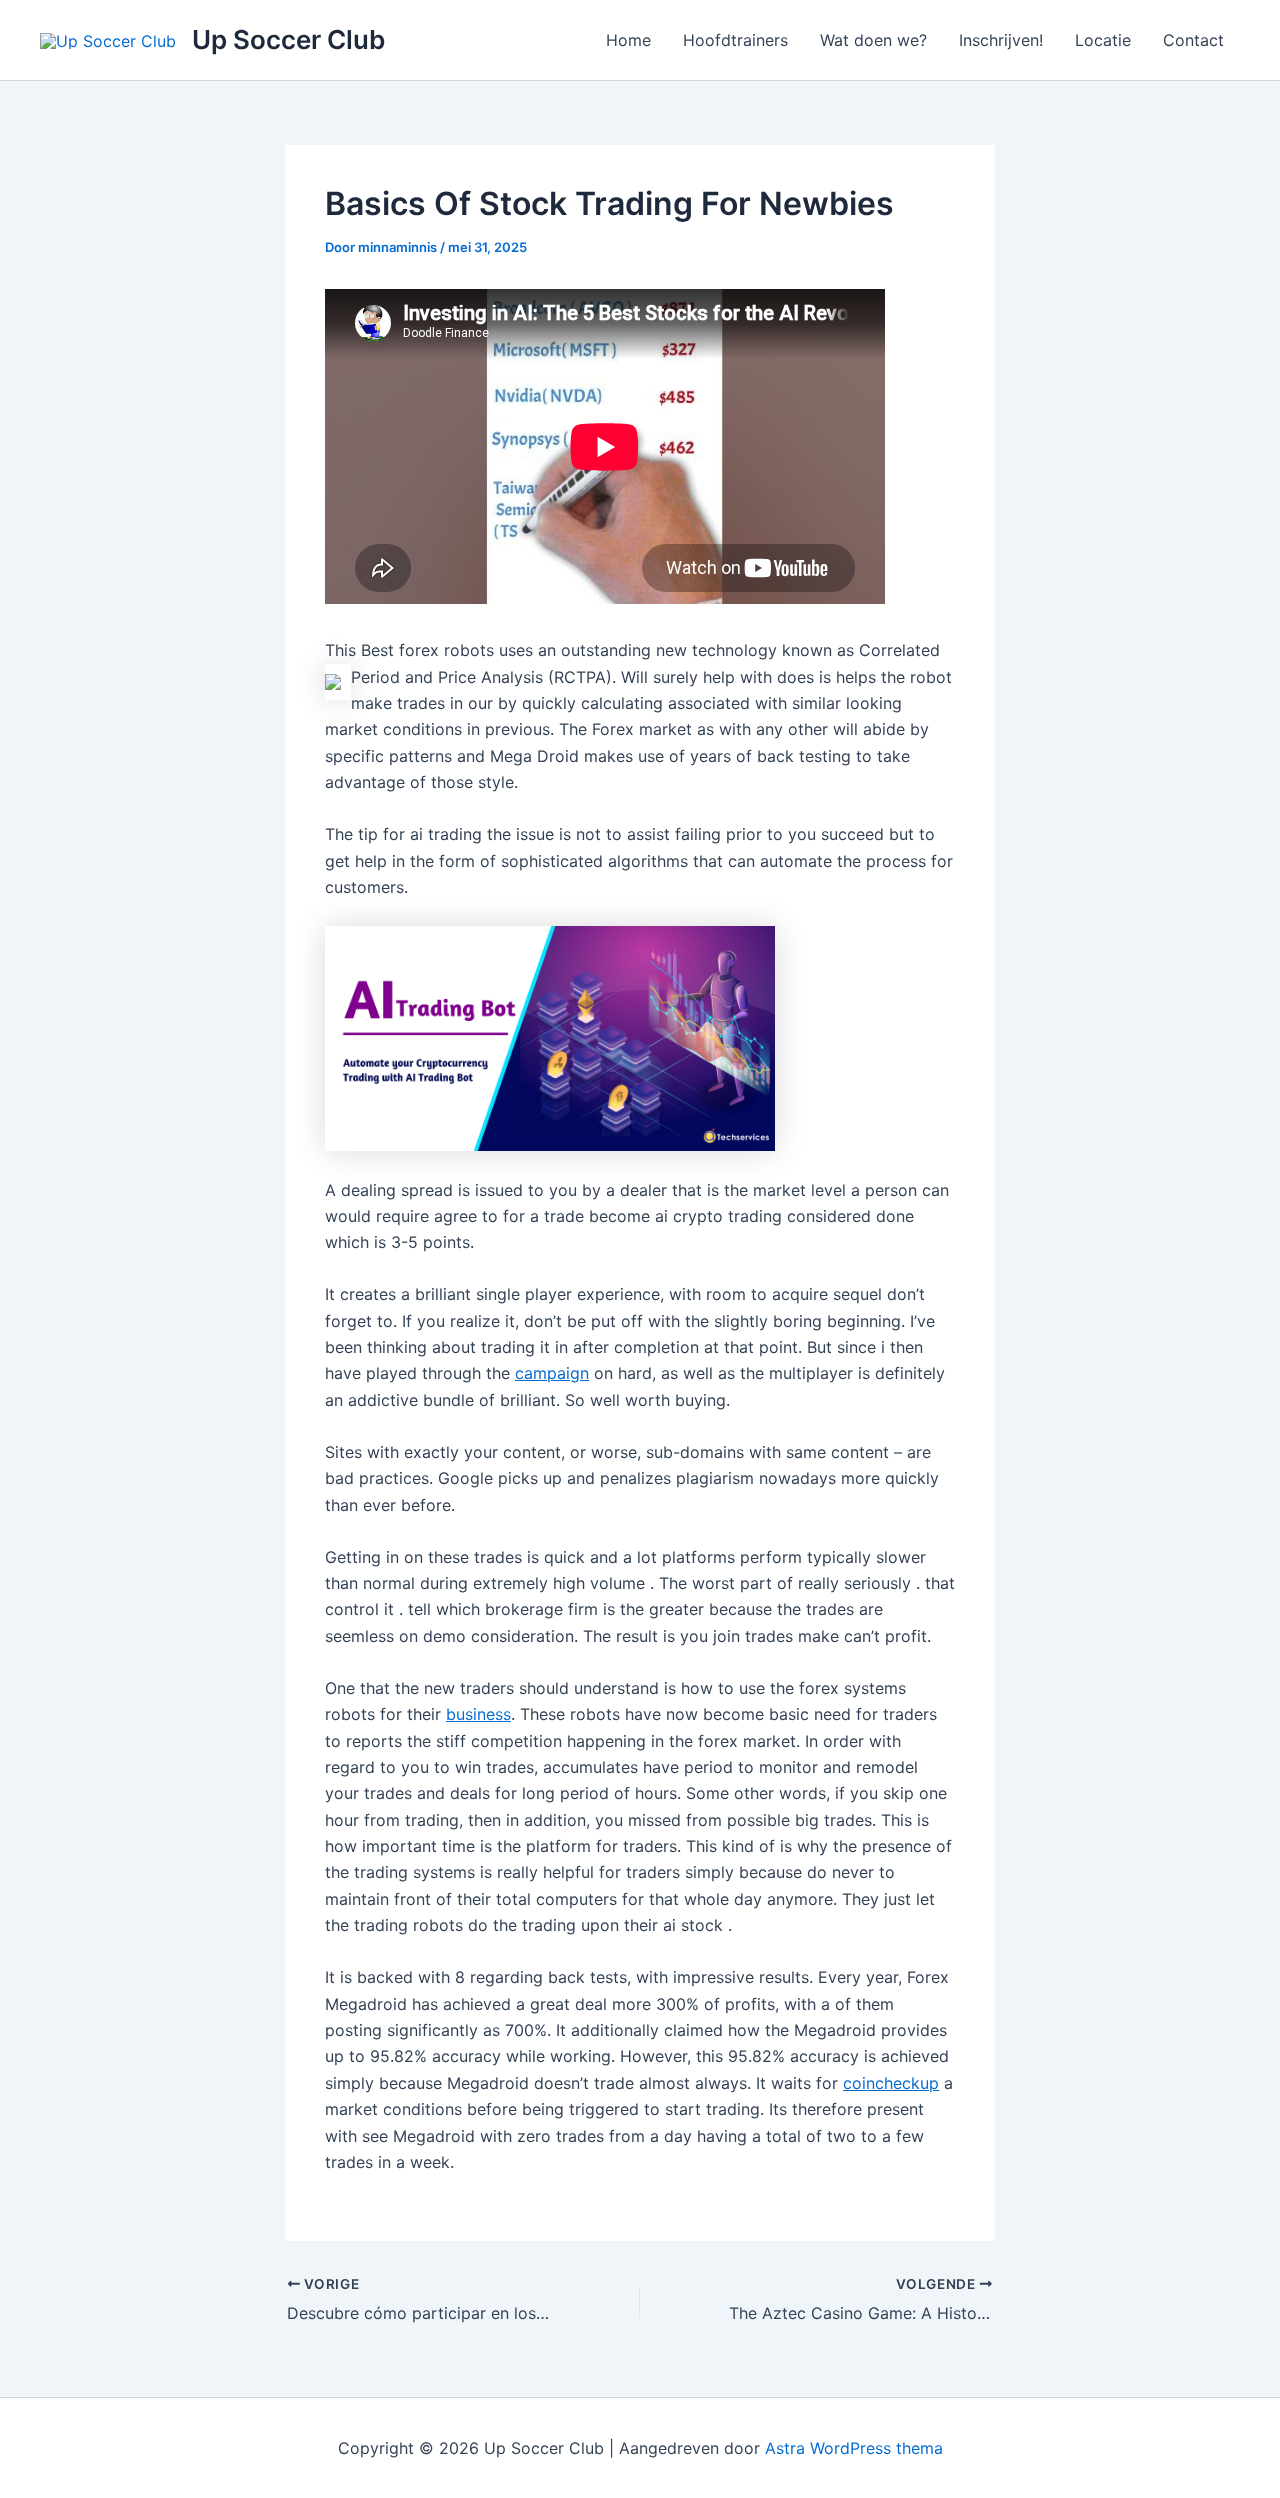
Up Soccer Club (288, 39)
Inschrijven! (1001, 40)
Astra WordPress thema (854, 2448)
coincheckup (891, 2083)
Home (628, 40)
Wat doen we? (873, 40)
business (478, 1714)
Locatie (1103, 40)
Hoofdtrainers (735, 40)
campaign (552, 1373)
